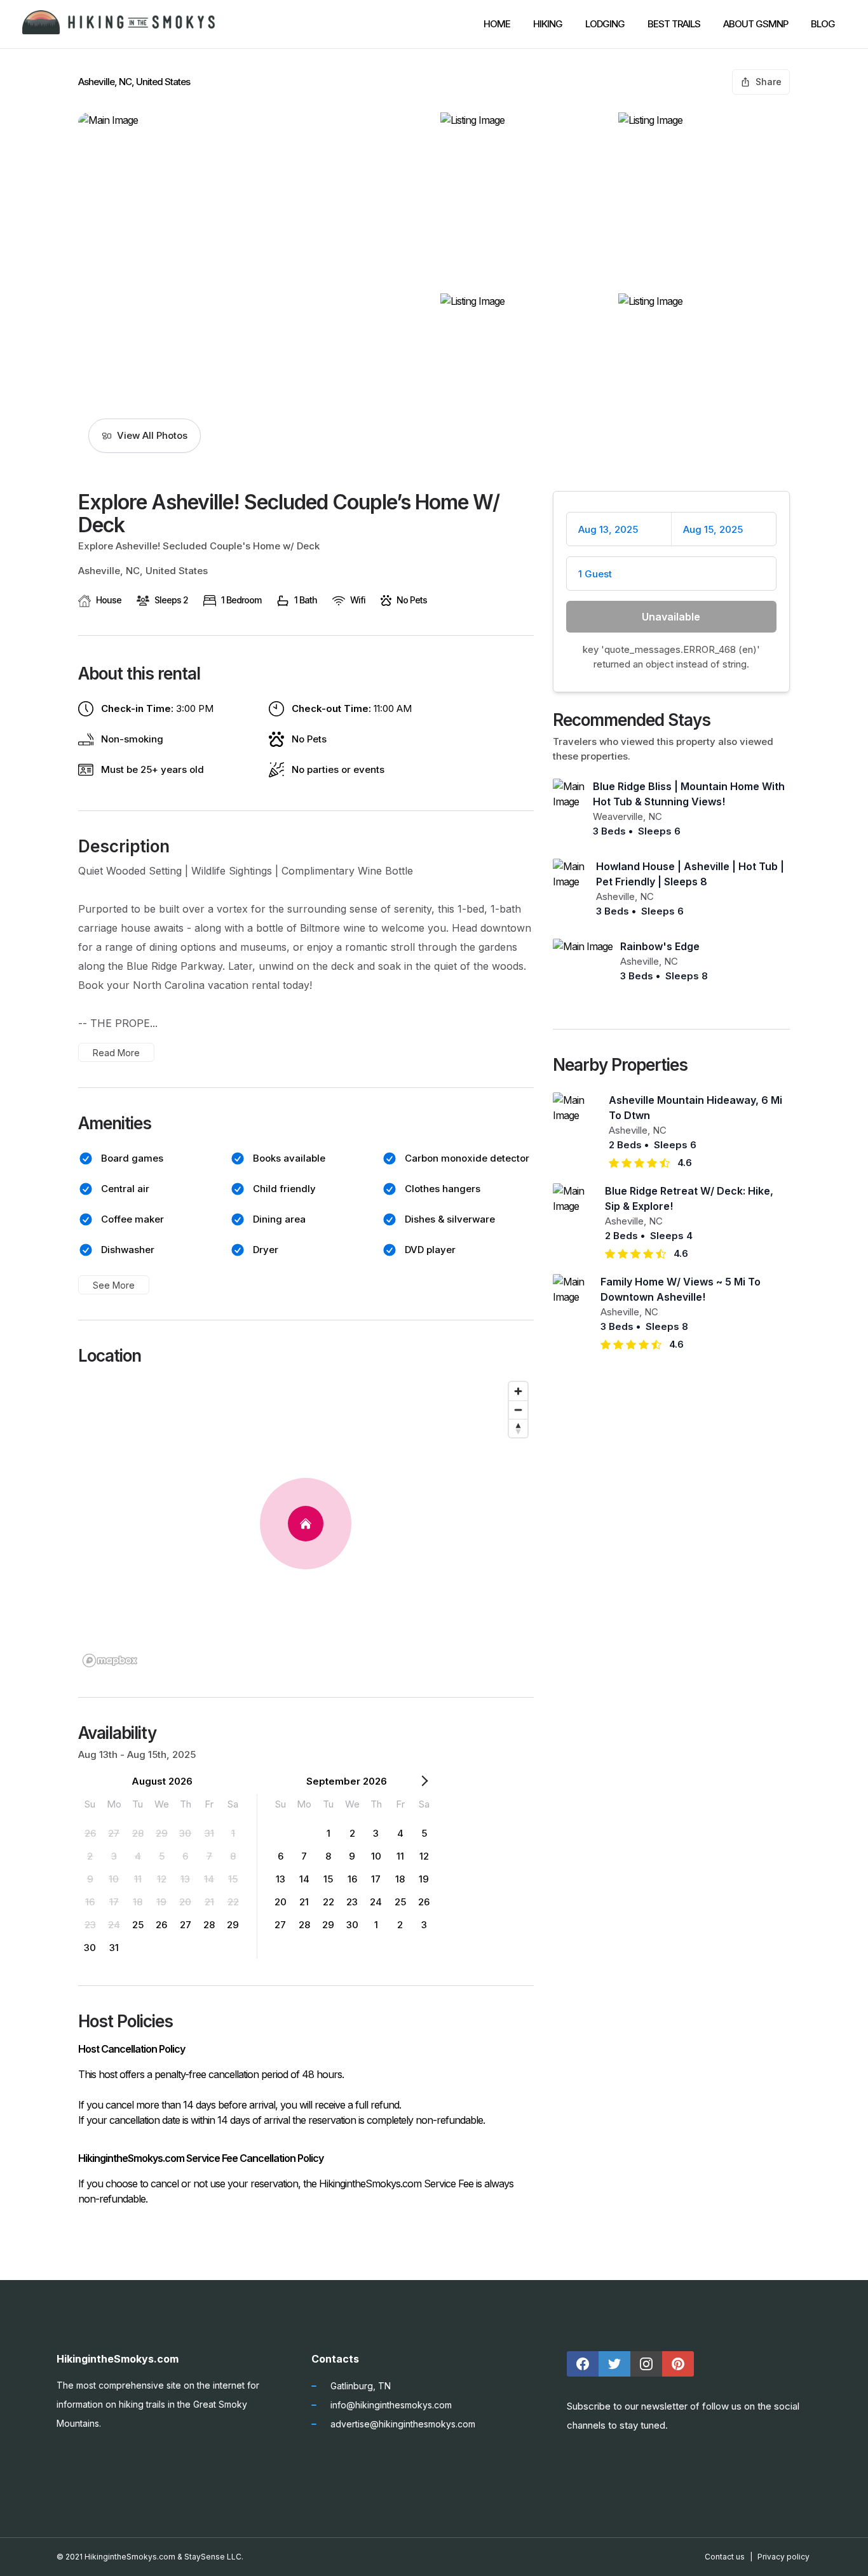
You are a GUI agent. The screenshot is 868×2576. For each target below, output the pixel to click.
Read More (116, 1053)
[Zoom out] (518, 1410)
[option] (90, 1833)
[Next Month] (424, 1783)
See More (114, 1285)
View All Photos (152, 435)
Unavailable (671, 617)
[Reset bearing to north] (518, 1428)
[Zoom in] (518, 1391)
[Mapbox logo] (110, 1660)
